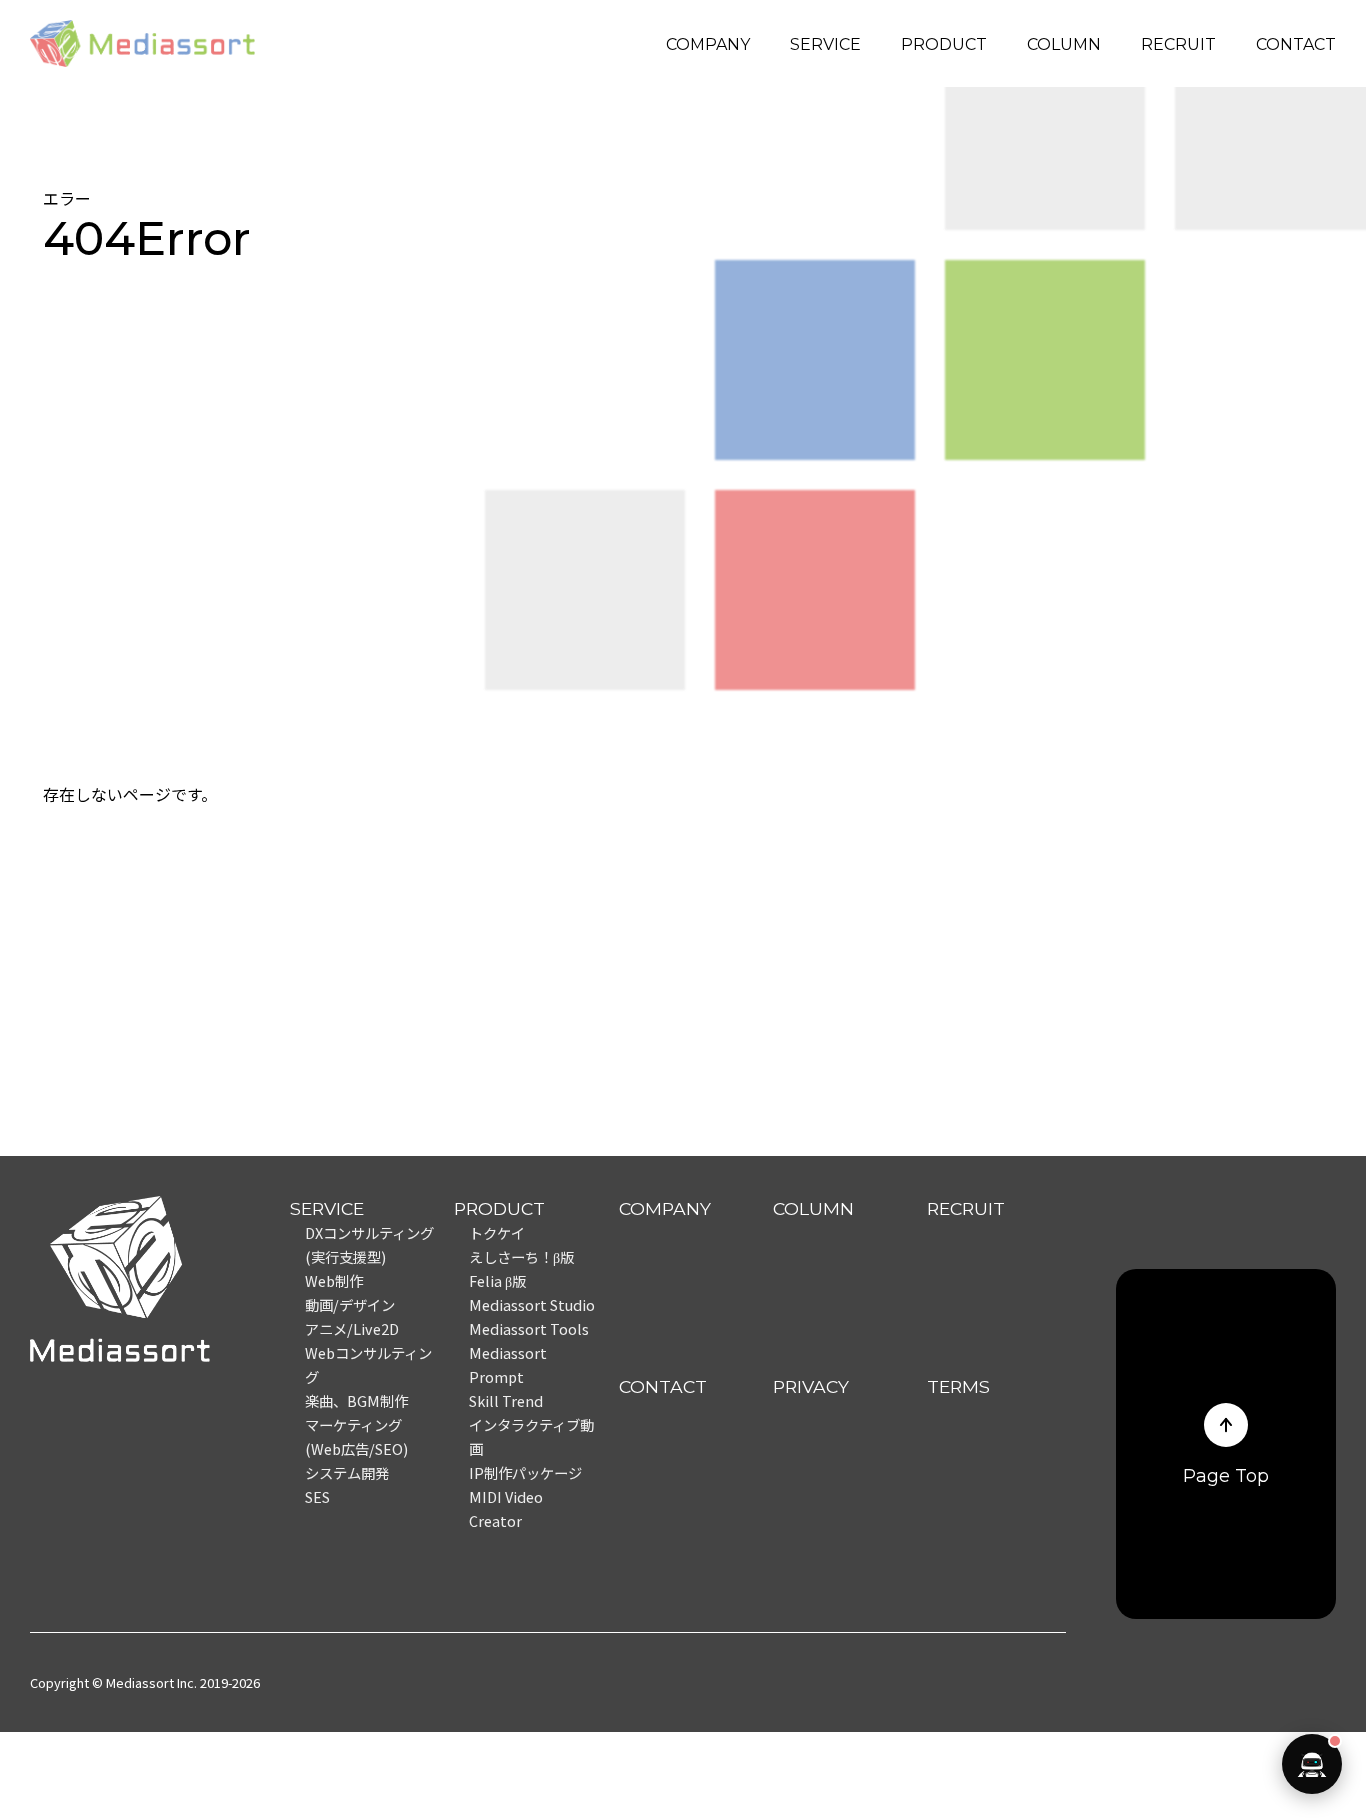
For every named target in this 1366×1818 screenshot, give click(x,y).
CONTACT (1296, 44)
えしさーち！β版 (521, 1256)
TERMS (958, 1386)
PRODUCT (944, 44)
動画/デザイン (350, 1304)
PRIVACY (811, 1386)
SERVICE (825, 44)
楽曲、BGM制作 (356, 1400)
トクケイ (497, 1232)
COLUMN (1064, 44)
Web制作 (334, 1280)
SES (317, 1496)
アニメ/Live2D (352, 1328)
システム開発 (347, 1472)
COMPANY (708, 44)
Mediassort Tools (529, 1328)
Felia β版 (497, 1280)
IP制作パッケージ (525, 1472)
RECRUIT (1178, 44)
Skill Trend (506, 1400)
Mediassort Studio (532, 1304)
